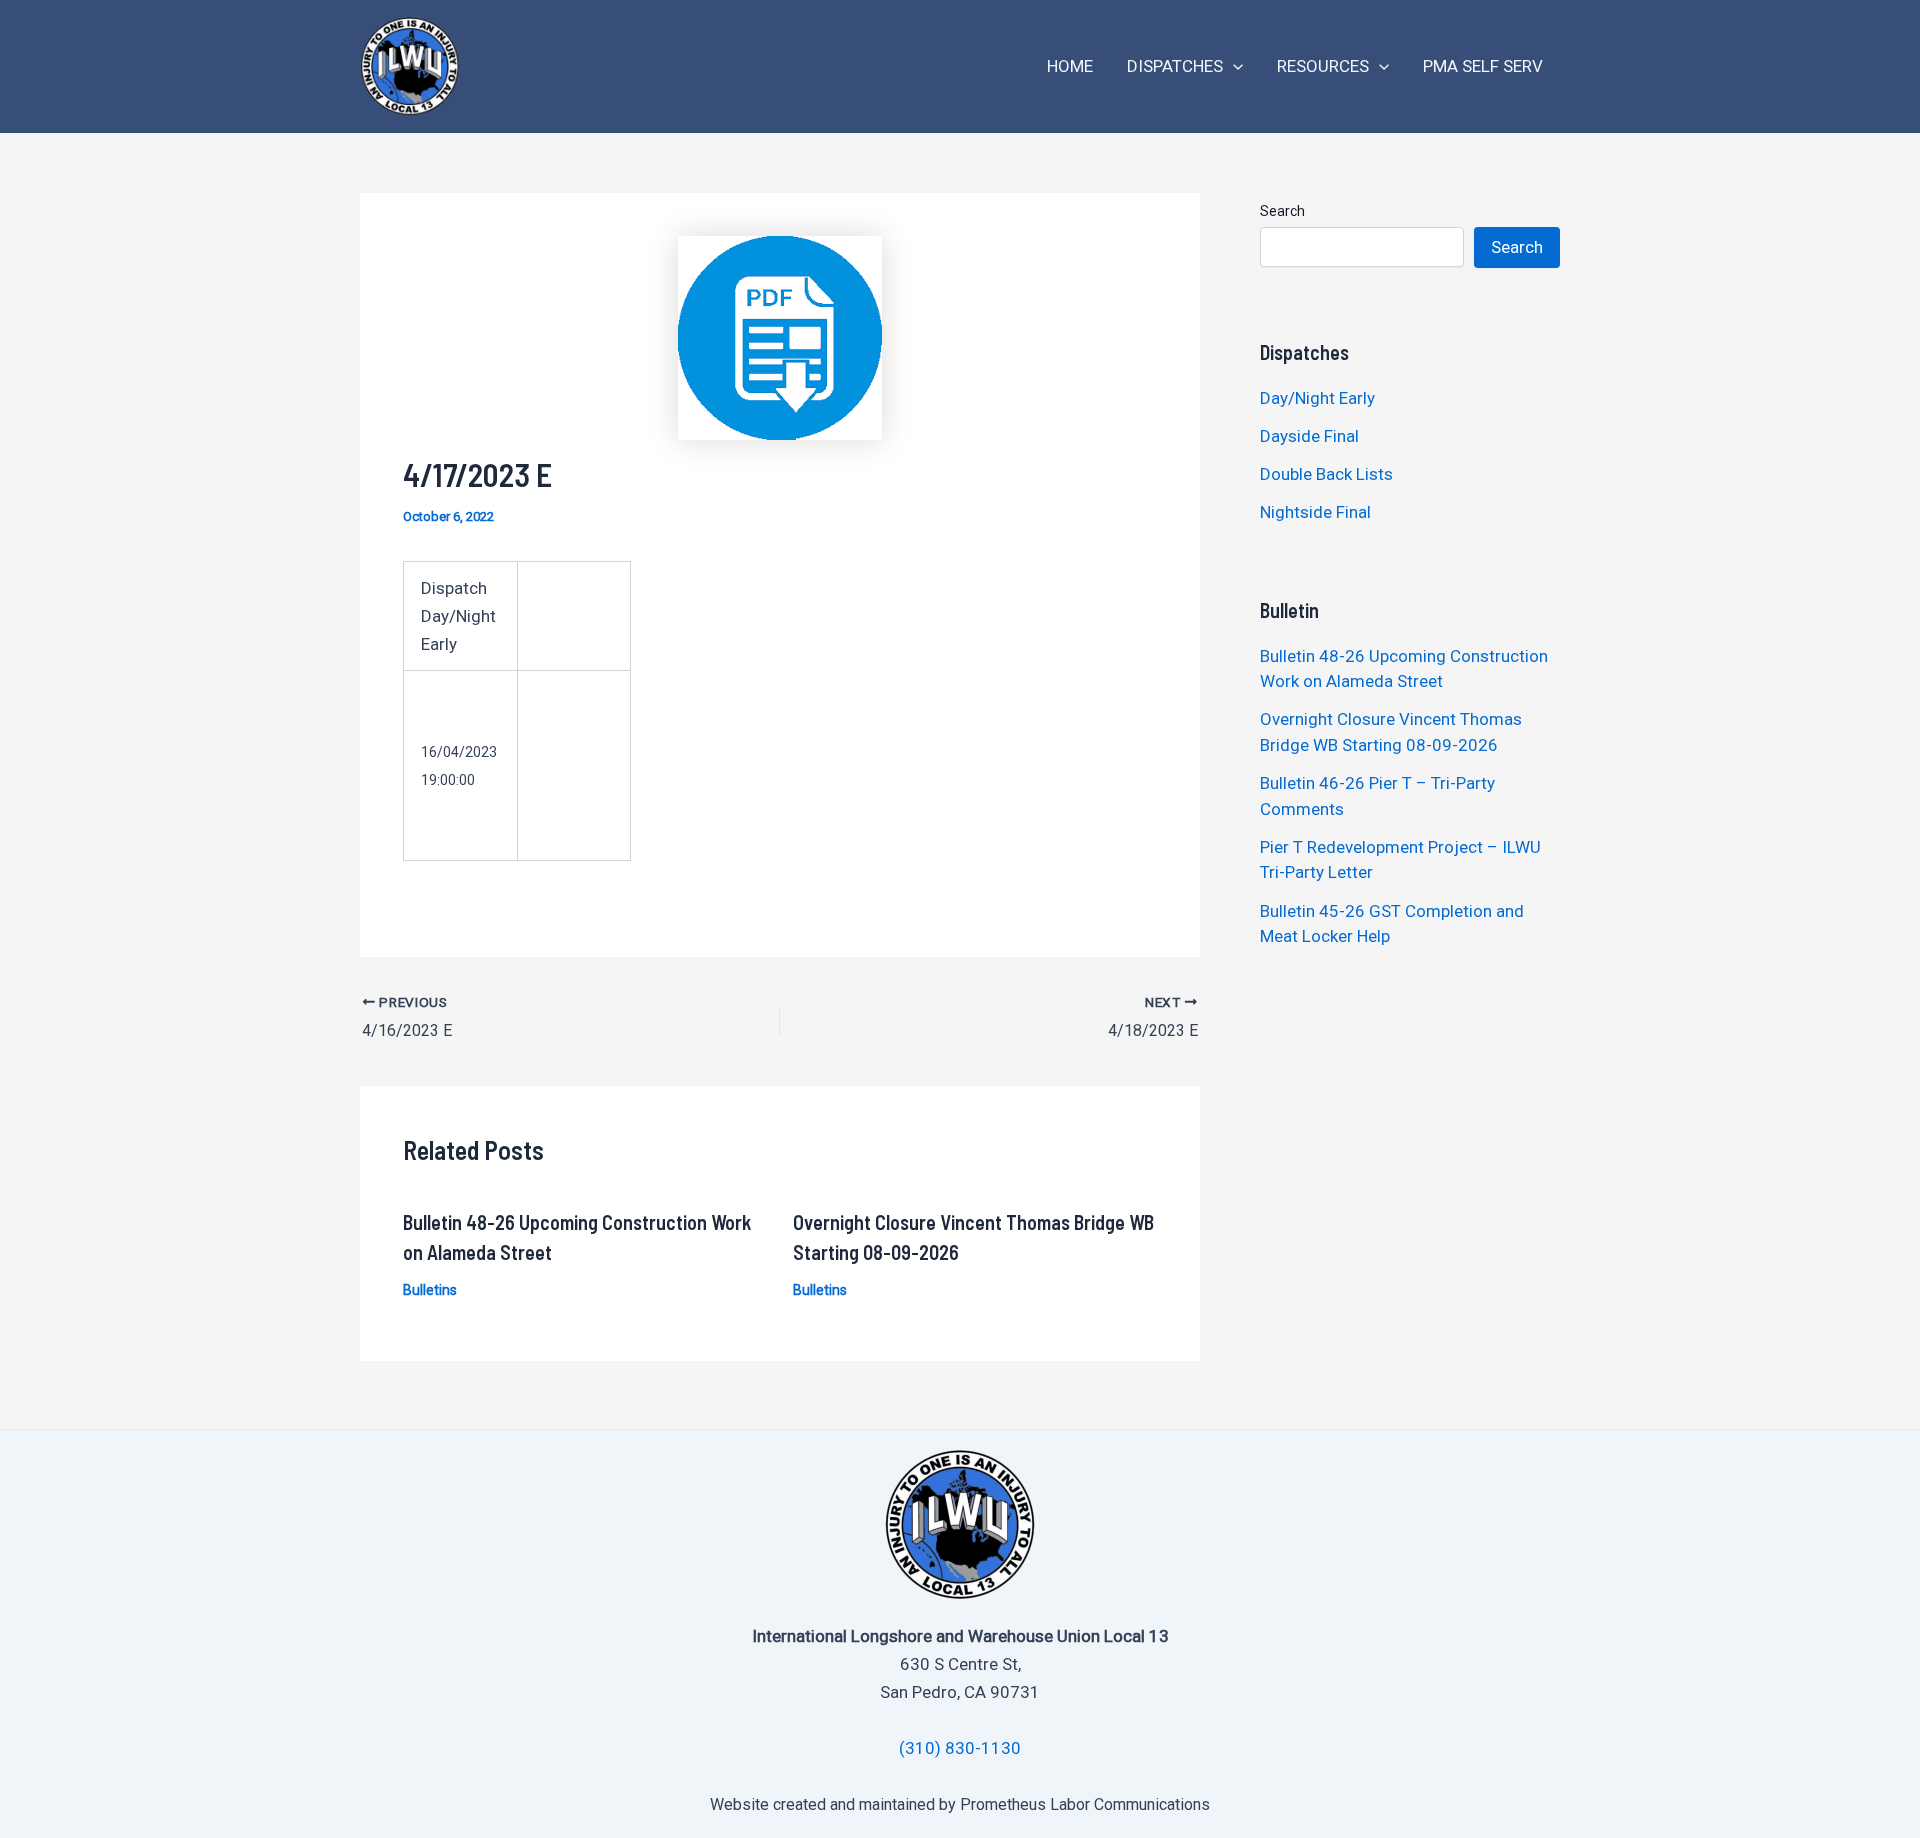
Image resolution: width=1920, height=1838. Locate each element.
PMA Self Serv (1483, 66)
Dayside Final (1309, 436)
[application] (1233, 66)
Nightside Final (1315, 512)
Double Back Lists (1328, 474)
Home (1070, 66)
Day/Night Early (1317, 398)
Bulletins (430, 1290)
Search (1282, 211)
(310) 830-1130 (960, 1748)
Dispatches (1175, 66)
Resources (1323, 66)
